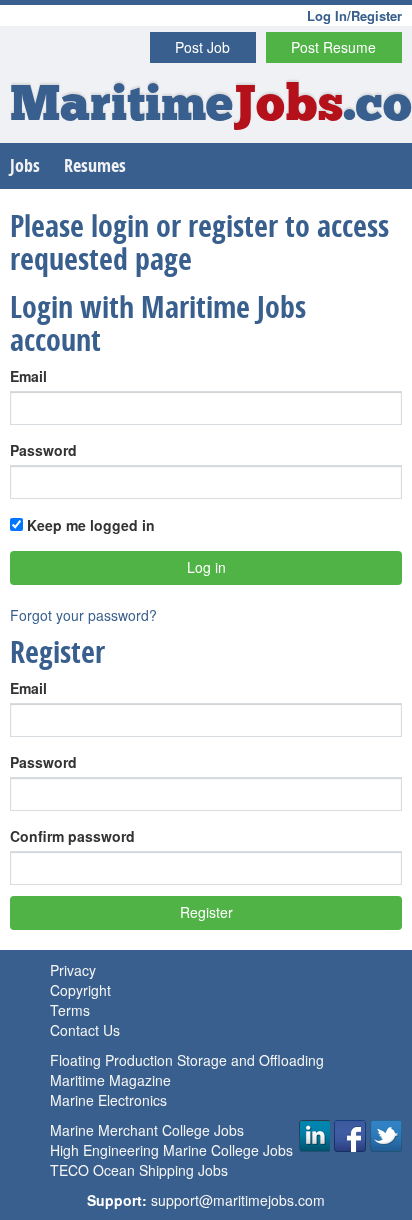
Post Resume (333, 47)
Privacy (73, 970)
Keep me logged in (89, 525)
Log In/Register (354, 15)
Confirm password (72, 836)
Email (28, 376)
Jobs (25, 165)
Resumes (95, 165)
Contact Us (85, 1030)
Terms (70, 1010)
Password (43, 450)
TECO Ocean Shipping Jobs (139, 1170)
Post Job (202, 47)
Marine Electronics (108, 1100)
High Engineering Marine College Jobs (171, 1150)
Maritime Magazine (110, 1080)
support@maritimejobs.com (238, 1200)
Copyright (80, 990)
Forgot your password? (83, 615)
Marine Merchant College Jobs (147, 1130)
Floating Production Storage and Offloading (187, 1060)
